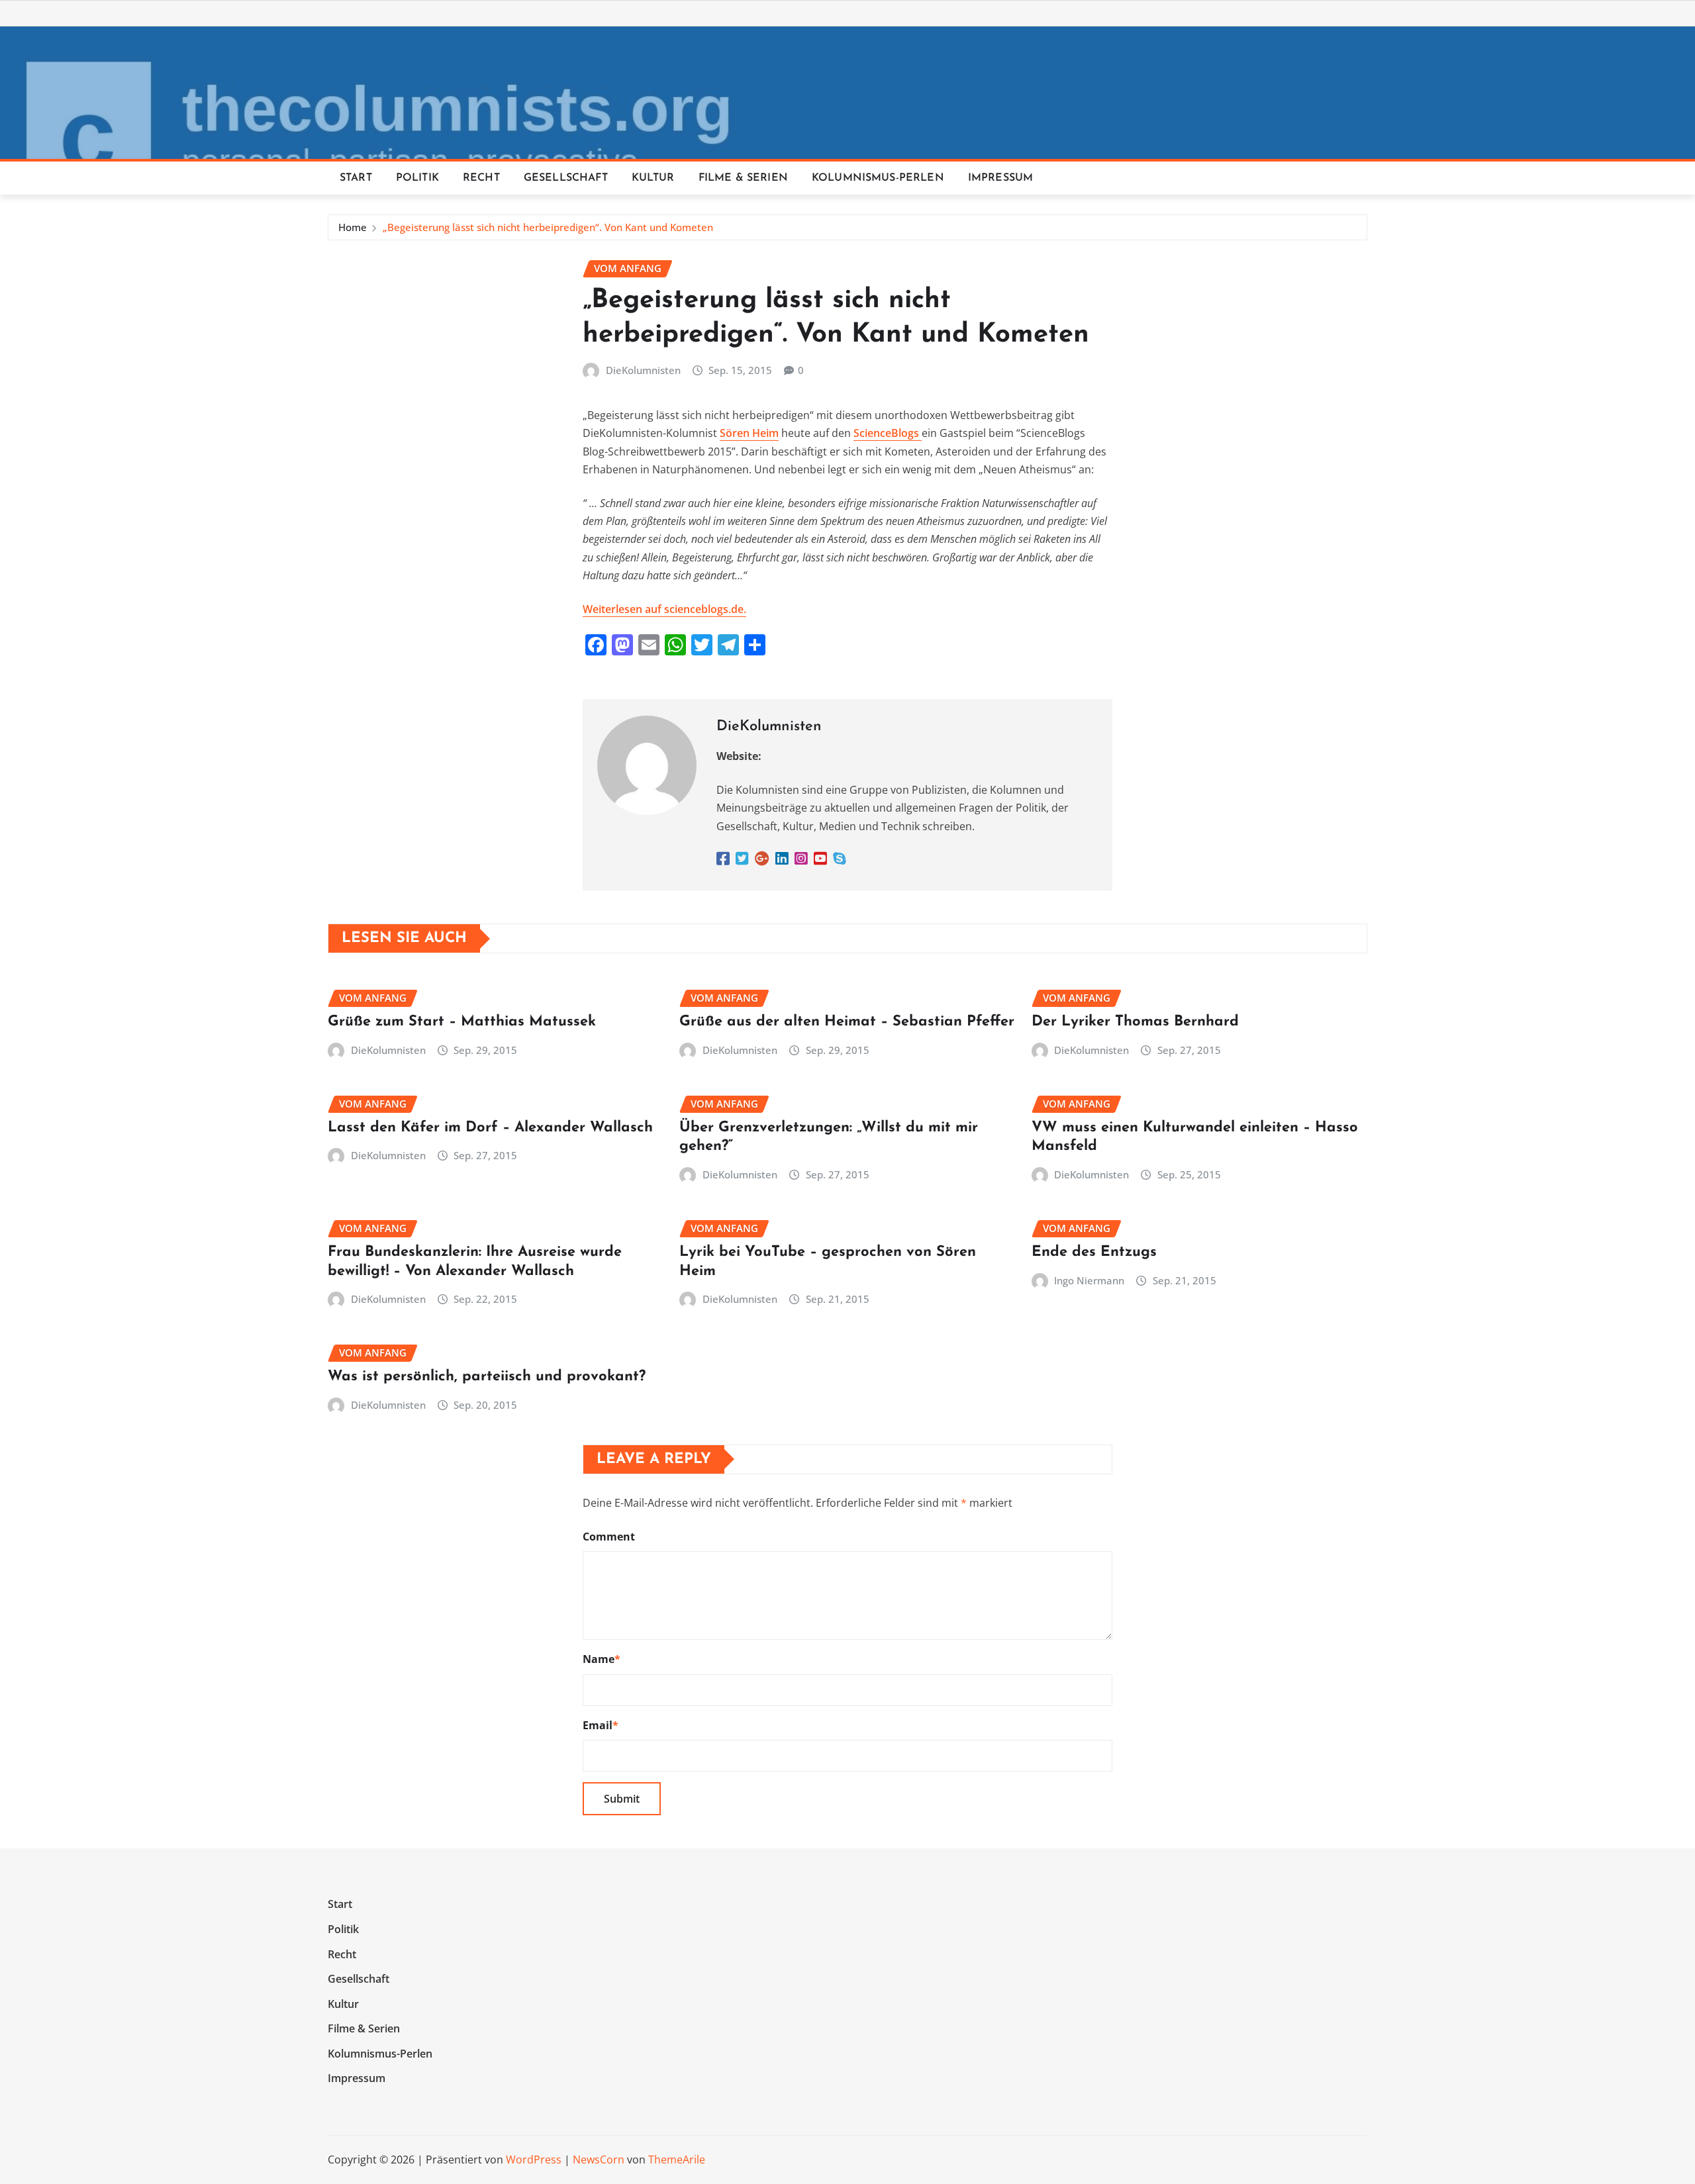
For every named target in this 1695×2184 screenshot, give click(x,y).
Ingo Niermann (1089, 1280)
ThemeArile (677, 2160)
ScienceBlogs (888, 433)
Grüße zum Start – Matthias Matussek (462, 1022)
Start (356, 178)
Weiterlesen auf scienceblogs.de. (664, 609)
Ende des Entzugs (1094, 1252)
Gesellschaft (566, 178)
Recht (481, 178)
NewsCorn (599, 2160)
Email (601, 1725)
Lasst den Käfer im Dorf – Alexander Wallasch (490, 1128)
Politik (417, 178)
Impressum (1000, 178)
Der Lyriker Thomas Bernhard (1135, 1022)
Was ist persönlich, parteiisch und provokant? (487, 1377)
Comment (609, 1537)
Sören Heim (749, 433)
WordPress (534, 2160)
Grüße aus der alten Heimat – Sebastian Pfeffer (847, 1022)
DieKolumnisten (643, 370)
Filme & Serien (743, 178)
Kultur (653, 178)
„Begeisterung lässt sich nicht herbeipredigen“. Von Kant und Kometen (548, 227)
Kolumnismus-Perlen (878, 178)
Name (602, 1659)
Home (353, 227)
